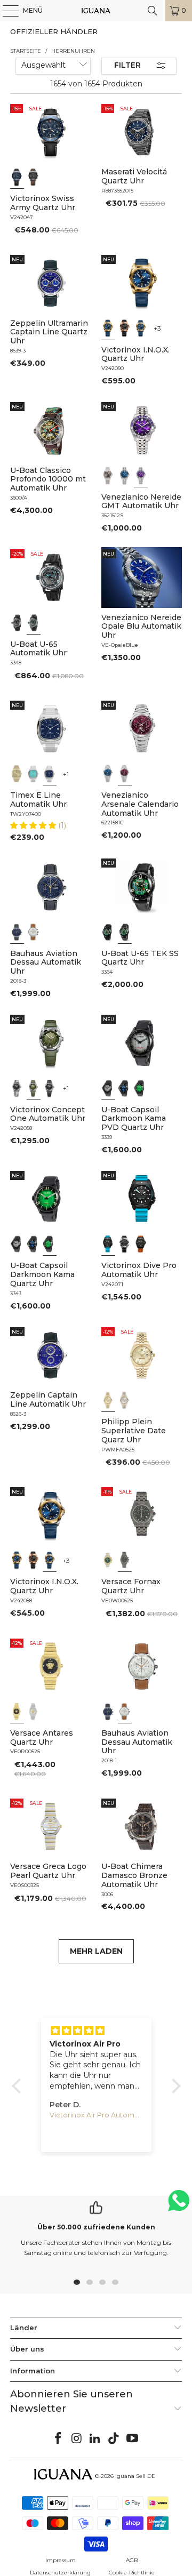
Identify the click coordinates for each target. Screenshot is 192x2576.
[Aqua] (34, 623)
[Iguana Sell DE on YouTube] (133, 2439)
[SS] (125, 932)
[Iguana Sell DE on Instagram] (77, 2439)
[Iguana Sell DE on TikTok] (114, 2439)
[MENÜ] (5, 11)
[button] (34, 825)
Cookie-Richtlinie (132, 2573)
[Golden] (17, 774)
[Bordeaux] (125, 774)
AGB (132, 2560)
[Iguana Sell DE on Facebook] (59, 2439)
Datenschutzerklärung (60, 2573)
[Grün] (34, 1088)
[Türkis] (34, 774)
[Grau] (108, 1088)
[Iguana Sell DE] (96, 11)
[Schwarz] (34, 177)
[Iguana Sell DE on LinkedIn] (95, 2439)
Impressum (61, 2560)
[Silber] (34, 1712)
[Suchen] (153, 11)
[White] (17, 623)
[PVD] (108, 932)
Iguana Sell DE (135, 2476)
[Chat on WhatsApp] (179, 2205)
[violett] (141, 476)
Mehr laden (96, 1951)
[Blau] (17, 177)
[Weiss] (34, 932)
